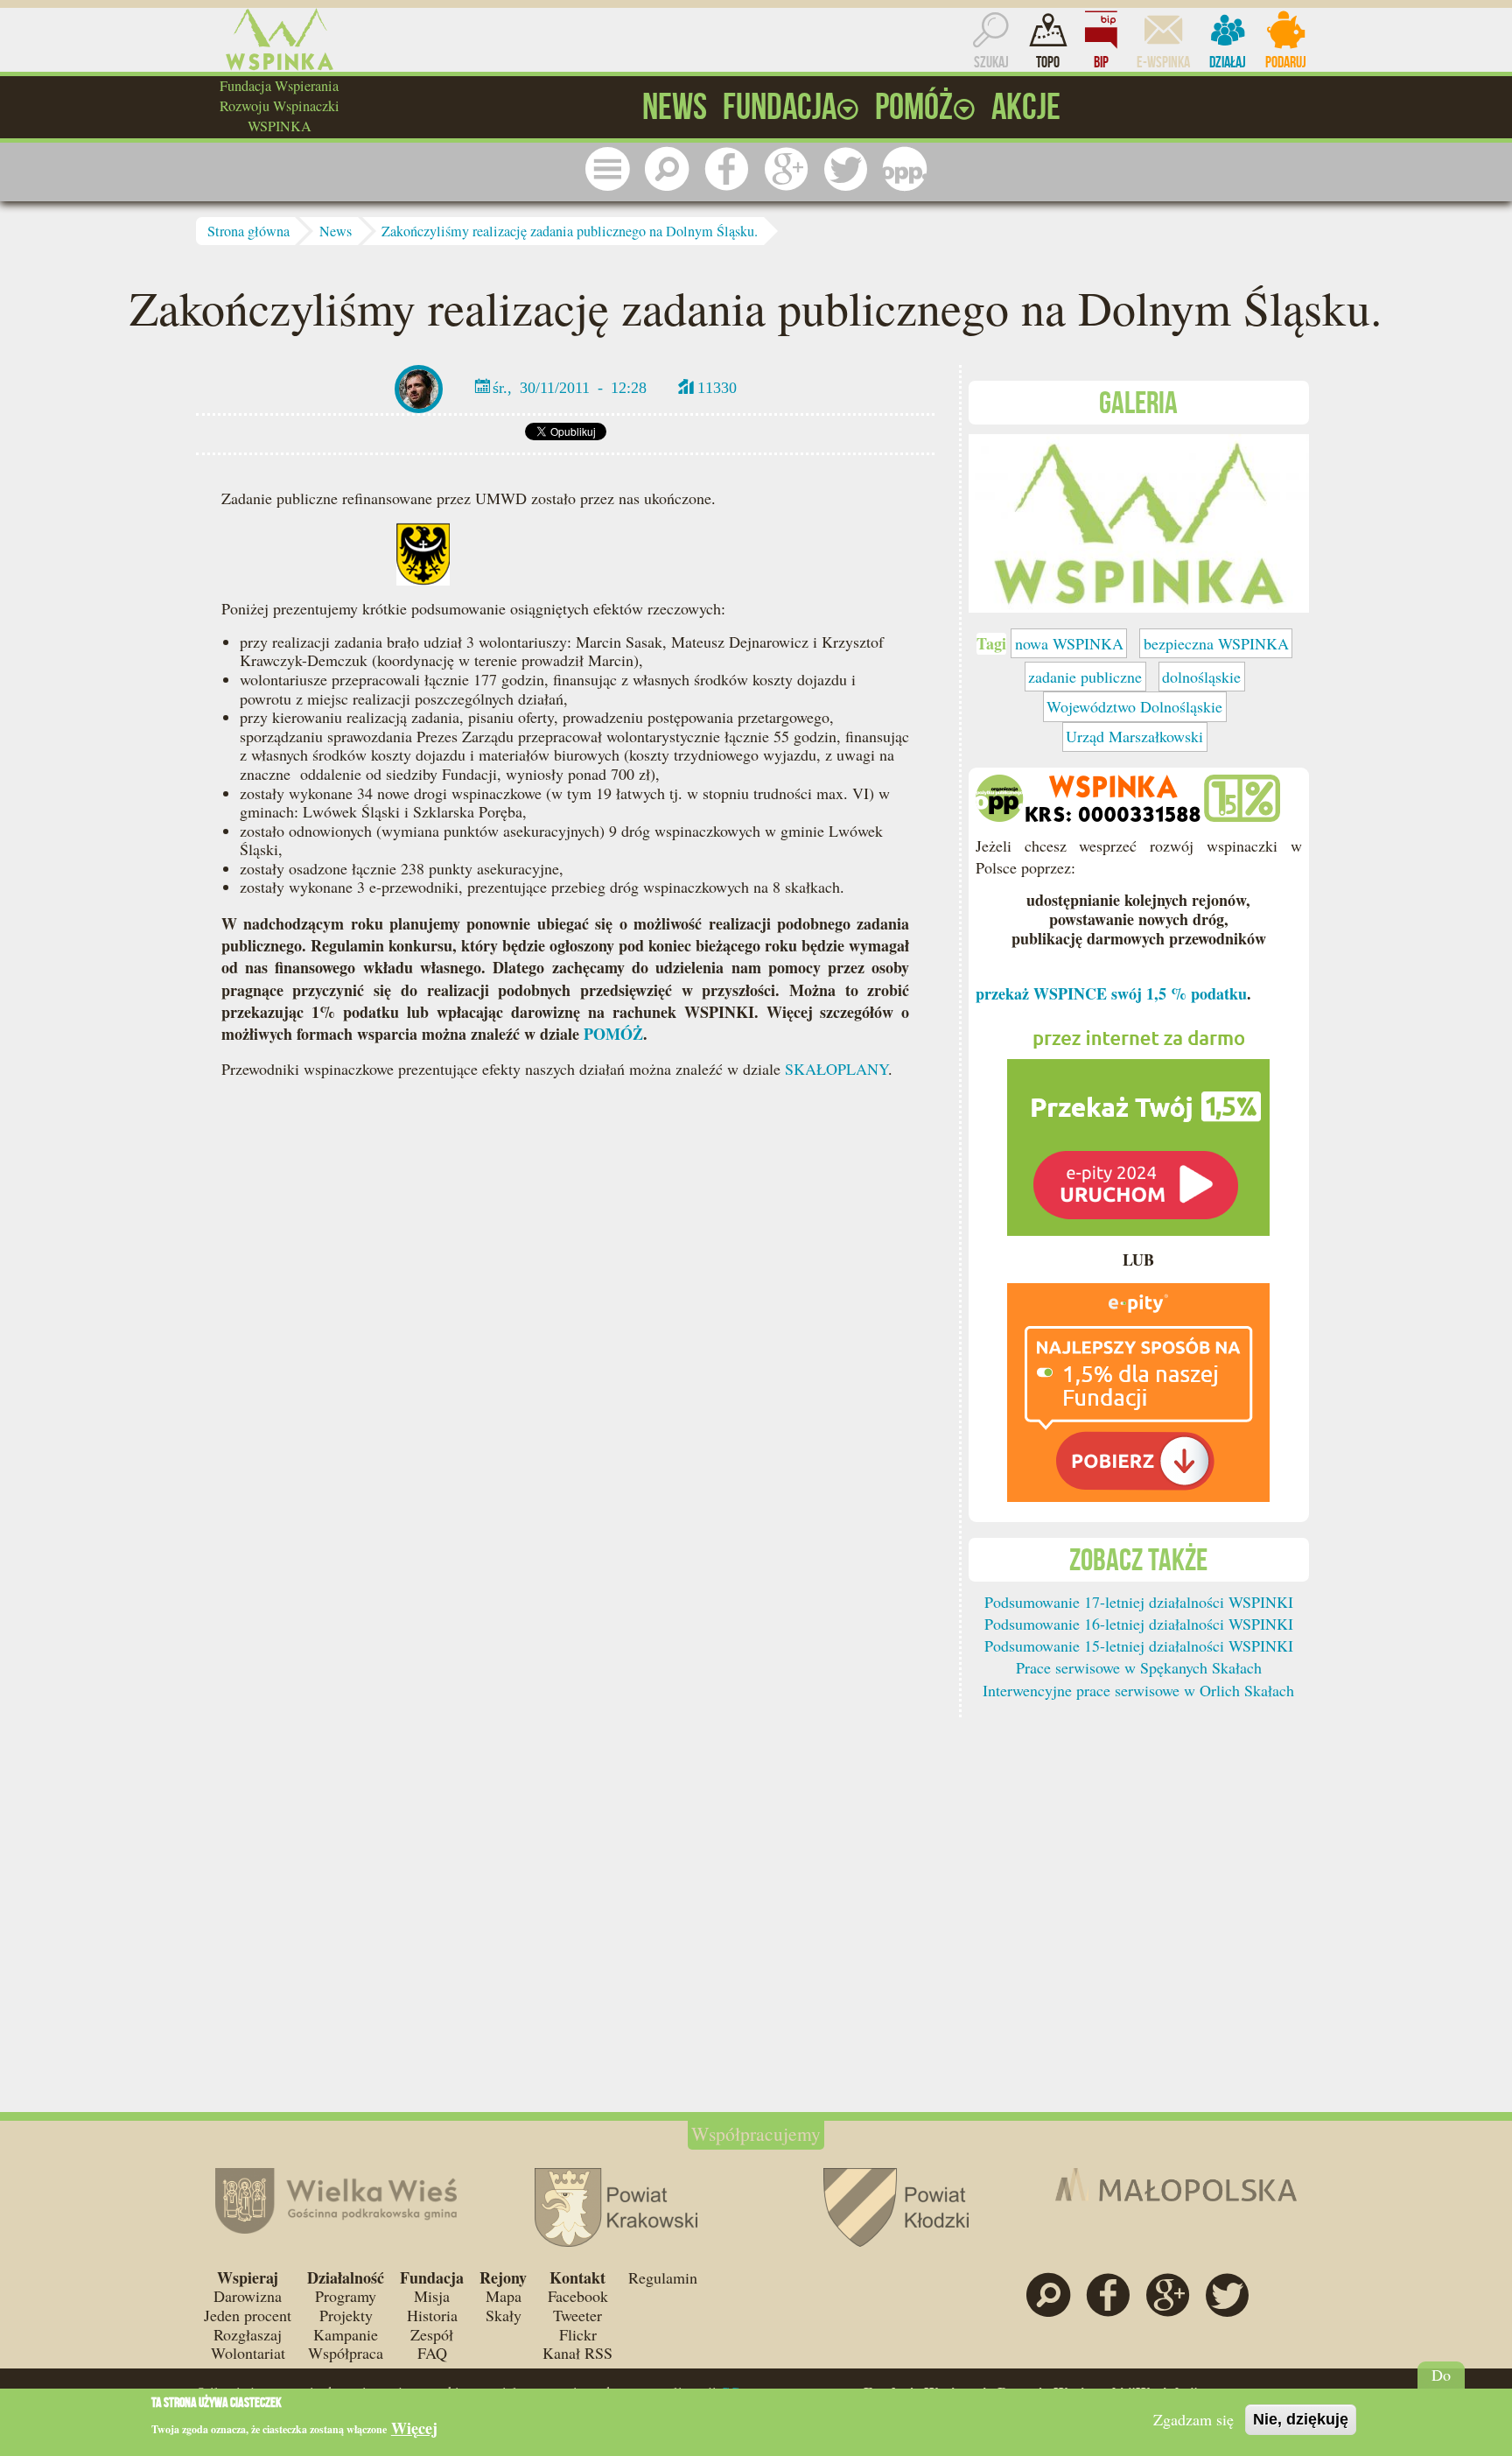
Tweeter (577, 2315)
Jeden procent (248, 2315)
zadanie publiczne (1085, 677)
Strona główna (248, 231)
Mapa (504, 2296)
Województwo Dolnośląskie (1134, 706)
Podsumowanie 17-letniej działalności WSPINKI (1139, 1602)
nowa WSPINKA (1069, 643)
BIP (1101, 62)
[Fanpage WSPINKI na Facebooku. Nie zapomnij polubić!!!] (726, 169)
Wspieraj (248, 2277)
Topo (1048, 62)
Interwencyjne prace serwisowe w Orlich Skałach (1138, 1690)
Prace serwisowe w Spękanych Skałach (1139, 1667)
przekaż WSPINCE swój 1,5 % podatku (1111, 993)
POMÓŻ (613, 1034)
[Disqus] (565, 1358)
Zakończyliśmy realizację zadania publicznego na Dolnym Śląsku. (570, 231)
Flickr (578, 2334)
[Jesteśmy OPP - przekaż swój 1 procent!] (905, 169)
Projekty (346, 2315)
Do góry (1442, 2384)
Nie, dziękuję (1301, 2419)
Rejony (503, 2277)
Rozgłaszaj (248, 2334)
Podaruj (1286, 62)
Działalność (346, 2277)
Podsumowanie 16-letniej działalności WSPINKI (1139, 1624)
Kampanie (346, 2334)
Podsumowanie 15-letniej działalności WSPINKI (1139, 1646)
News (336, 231)
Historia (432, 2315)
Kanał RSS (577, 2353)
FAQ (432, 2353)
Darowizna (248, 2296)
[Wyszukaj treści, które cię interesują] (667, 169)
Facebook (578, 2296)
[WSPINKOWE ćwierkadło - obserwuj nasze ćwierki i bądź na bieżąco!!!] (845, 169)
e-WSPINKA (1163, 62)
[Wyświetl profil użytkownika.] (419, 387)
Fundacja (432, 2277)
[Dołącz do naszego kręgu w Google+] (786, 169)
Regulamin (663, 2277)
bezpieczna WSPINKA (1216, 643)
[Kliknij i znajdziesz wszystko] (607, 169)
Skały (504, 2315)
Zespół (432, 2334)
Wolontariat (248, 2353)
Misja (432, 2296)
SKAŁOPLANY (836, 1069)
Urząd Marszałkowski (1134, 736)
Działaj (1228, 62)
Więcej (414, 2428)
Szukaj (991, 62)
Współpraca (346, 2353)
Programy (346, 2296)
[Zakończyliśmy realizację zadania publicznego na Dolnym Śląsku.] (1139, 521)
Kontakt (577, 2277)
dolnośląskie (1201, 677)
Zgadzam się (1193, 2419)
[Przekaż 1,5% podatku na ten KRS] (1138, 1124)
